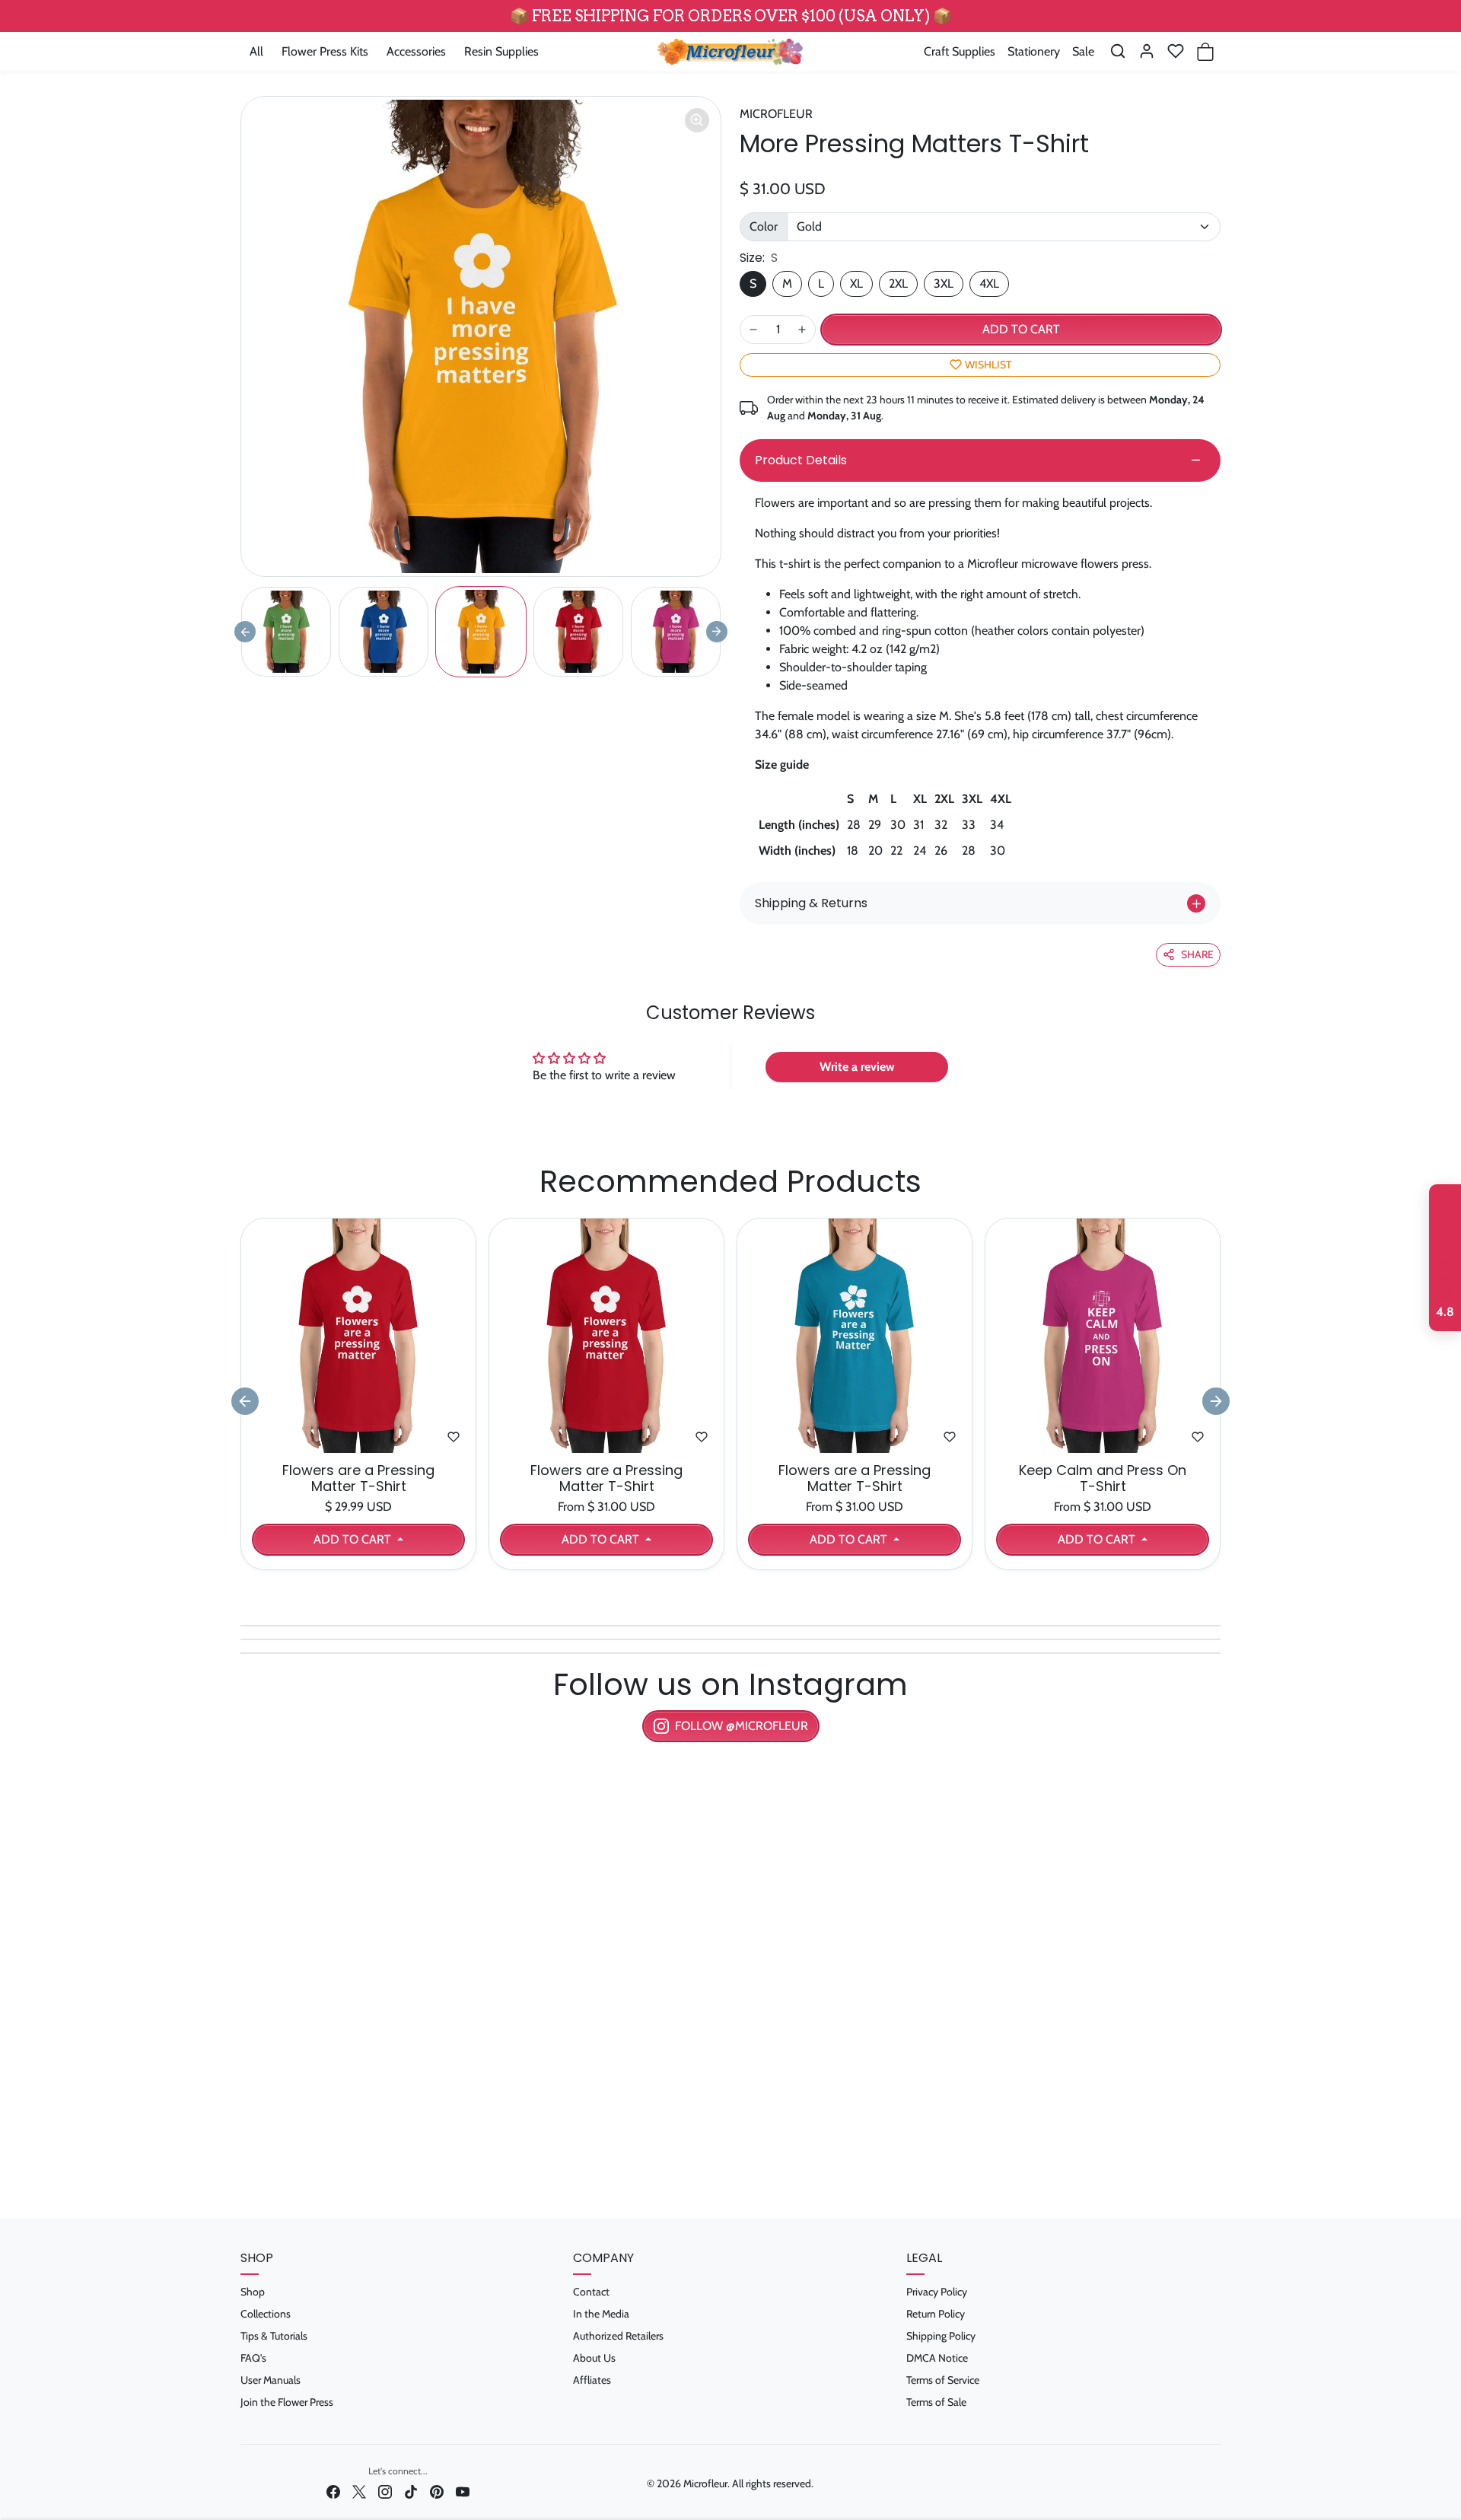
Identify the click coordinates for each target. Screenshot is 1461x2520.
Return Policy (936, 2314)
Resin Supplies (501, 51)
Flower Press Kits (325, 51)
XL (856, 284)
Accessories (416, 51)
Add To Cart (354, 1539)
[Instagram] (385, 2491)
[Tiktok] (411, 2491)
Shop (253, 2292)
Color (764, 226)
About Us (594, 2358)
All (256, 51)
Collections (266, 2314)
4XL (989, 284)
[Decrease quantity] (753, 330)
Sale (1083, 51)
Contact (591, 2292)
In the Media (601, 2314)
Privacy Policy (937, 2292)
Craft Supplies (960, 51)
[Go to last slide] (245, 1401)
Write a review (857, 1067)
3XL (944, 284)
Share (1197, 954)
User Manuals (271, 2380)
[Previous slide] (245, 632)
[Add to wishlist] (454, 1437)
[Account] (1147, 51)
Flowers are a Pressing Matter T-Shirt (358, 1478)
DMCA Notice (937, 2358)
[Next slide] (717, 632)
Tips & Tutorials (274, 2336)
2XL (898, 284)
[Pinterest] (437, 2491)
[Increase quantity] (802, 330)
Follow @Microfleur (742, 1726)
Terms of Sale (936, 2402)
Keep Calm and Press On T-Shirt (1103, 1478)
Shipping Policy (941, 2336)
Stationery (1034, 51)
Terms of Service (943, 2380)
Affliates (592, 2380)
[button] (1118, 51)
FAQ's (253, 2358)
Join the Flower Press (287, 2402)
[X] (359, 2491)
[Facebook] (333, 2491)
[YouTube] (463, 2491)
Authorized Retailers (618, 2336)
